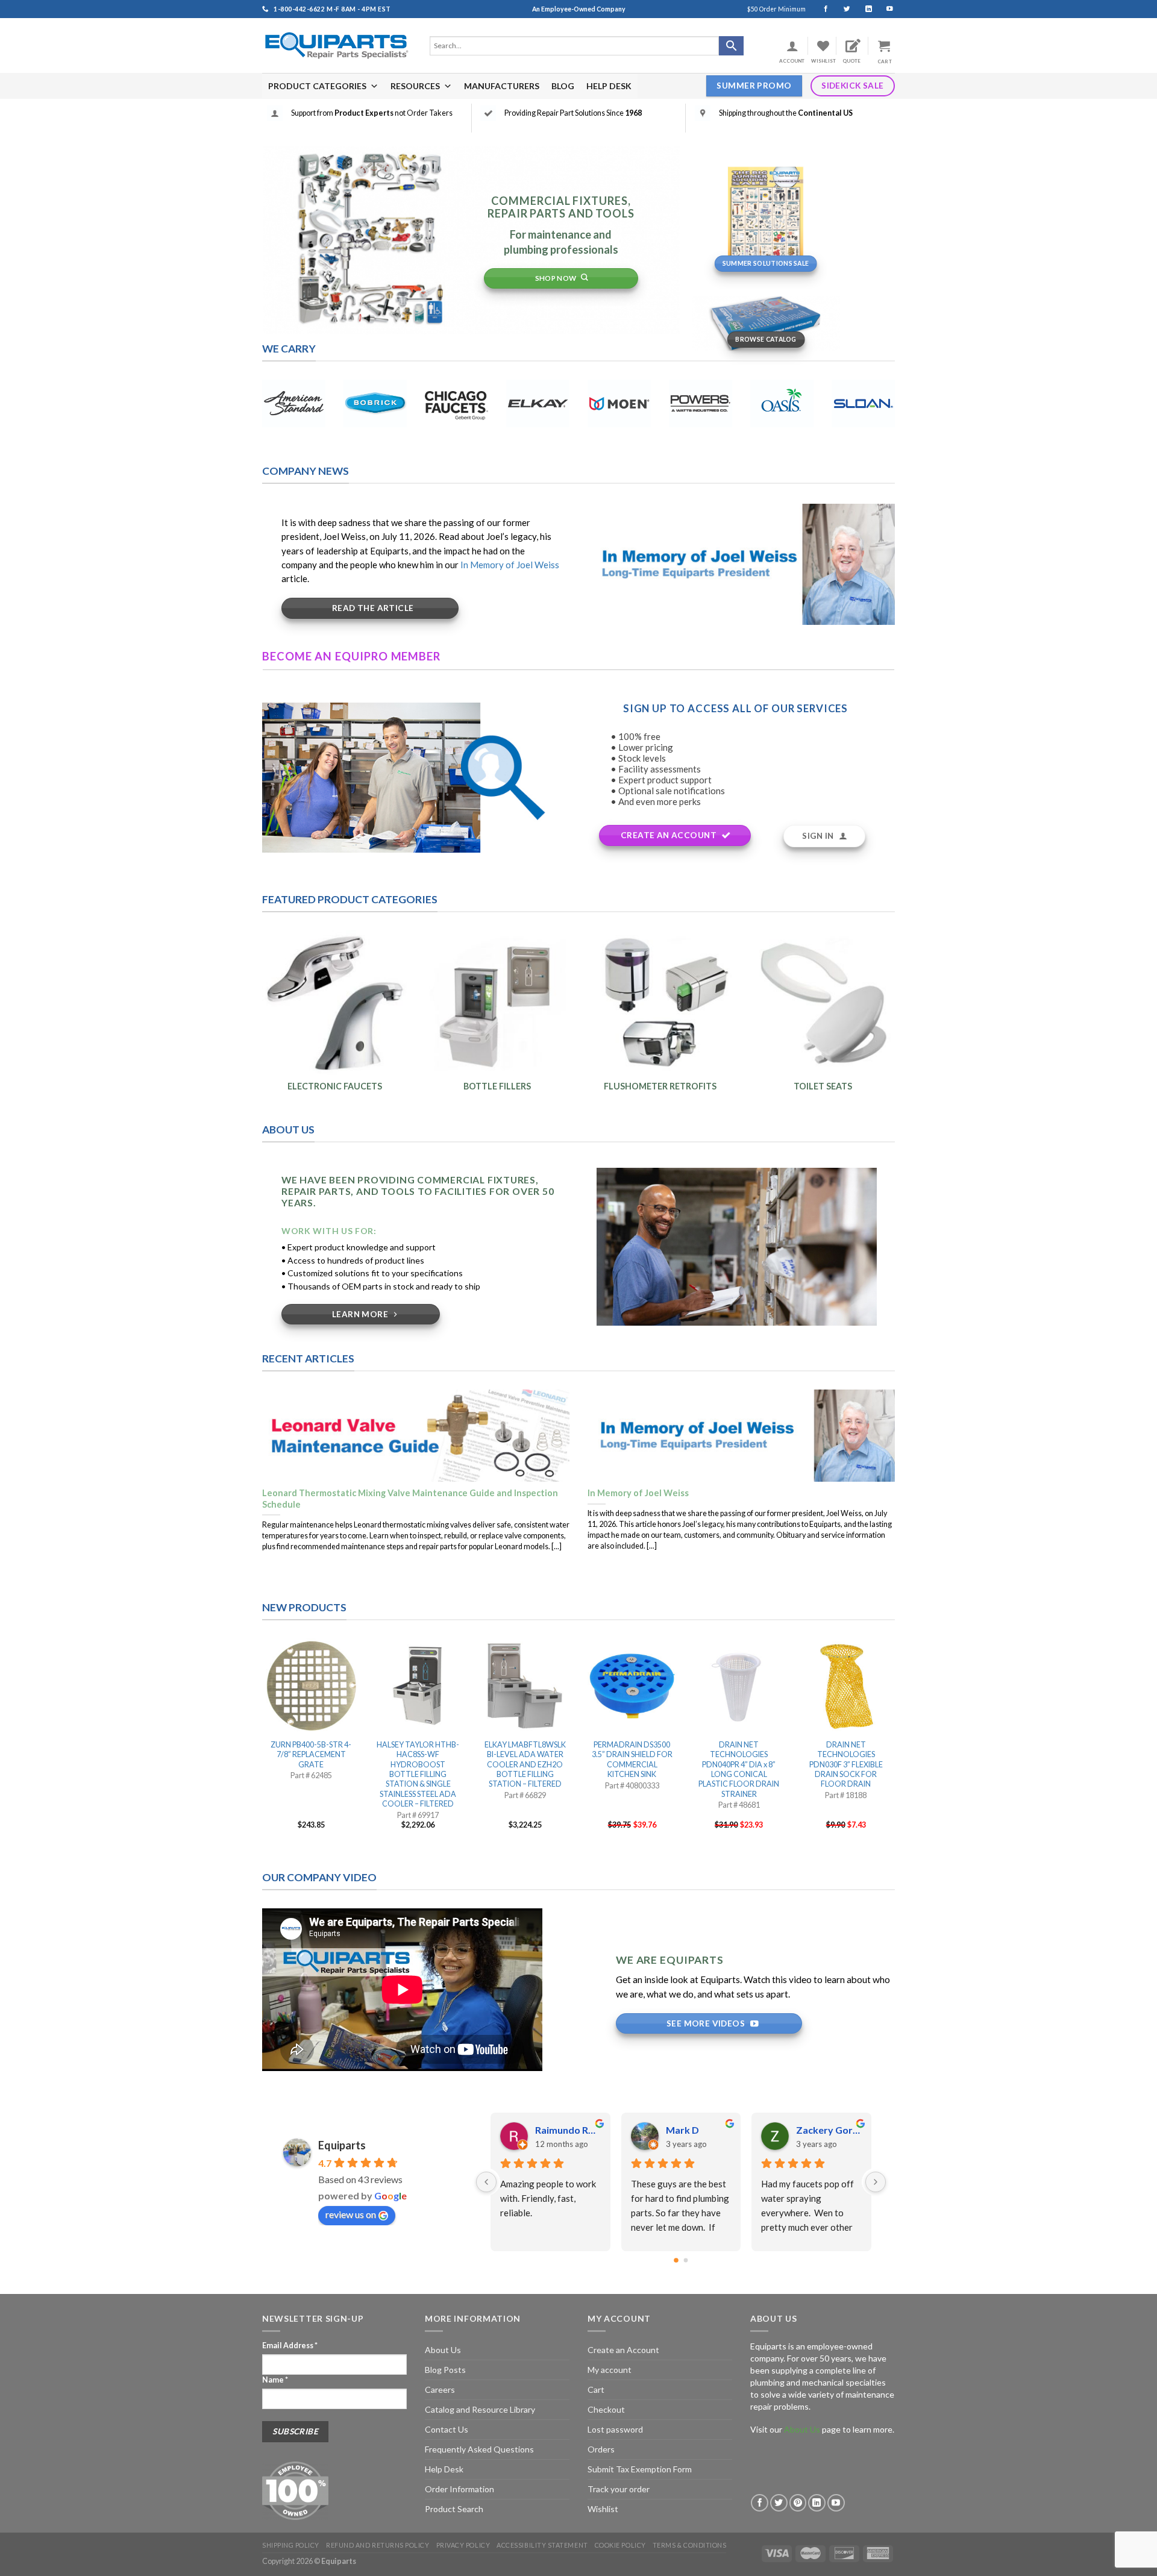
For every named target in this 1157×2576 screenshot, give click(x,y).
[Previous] (486, 2182)
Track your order (619, 2489)
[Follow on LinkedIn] (863, 9)
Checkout (606, 2409)
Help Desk (444, 2469)
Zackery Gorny (568, 2130)
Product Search (454, 2509)
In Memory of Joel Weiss (510, 565)
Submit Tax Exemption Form (640, 2469)
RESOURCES (415, 86)
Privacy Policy (463, 2545)
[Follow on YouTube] (884, 9)
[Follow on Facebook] (820, 9)
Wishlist (603, 2509)
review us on (351, 2214)
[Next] (876, 2182)
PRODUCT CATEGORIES (317, 86)
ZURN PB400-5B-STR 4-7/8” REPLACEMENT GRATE (311, 1755)
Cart (596, 2390)
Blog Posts (445, 2370)
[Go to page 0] (676, 2261)
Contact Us (447, 2429)
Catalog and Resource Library (480, 2409)
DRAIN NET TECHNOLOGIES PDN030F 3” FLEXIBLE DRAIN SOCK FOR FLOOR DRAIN (846, 1764)
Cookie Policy (620, 2545)
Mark (809, 2130)
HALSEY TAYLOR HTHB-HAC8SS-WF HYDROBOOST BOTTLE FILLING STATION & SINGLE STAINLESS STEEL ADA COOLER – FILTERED (418, 1774)
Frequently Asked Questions (479, 2449)
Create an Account (623, 2350)
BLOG (563, 86)
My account (610, 2370)
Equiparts (342, 2145)
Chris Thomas (697, 2130)
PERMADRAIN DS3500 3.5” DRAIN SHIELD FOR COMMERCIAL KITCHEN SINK (632, 1760)
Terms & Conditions (690, 2545)
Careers (440, 2390)
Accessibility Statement (542, 2545)
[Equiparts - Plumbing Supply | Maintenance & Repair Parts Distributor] (337, 45)
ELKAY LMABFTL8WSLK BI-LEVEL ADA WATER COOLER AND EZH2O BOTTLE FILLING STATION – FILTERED (525, 1764)
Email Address (290, 2346)
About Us (443, 2350)
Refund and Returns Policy (378, 2545)
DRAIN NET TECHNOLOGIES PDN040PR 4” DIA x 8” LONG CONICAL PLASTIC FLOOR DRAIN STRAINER (739, 1769)
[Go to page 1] (686, 2260)
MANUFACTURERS (502, 86)
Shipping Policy (291, 2545)
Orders (601, 2449)
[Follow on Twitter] (842, 9)
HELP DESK (609, 86)
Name (275, 2380)
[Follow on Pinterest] (798, 2503)
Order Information (459, 2489)
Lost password (615, 2429)
